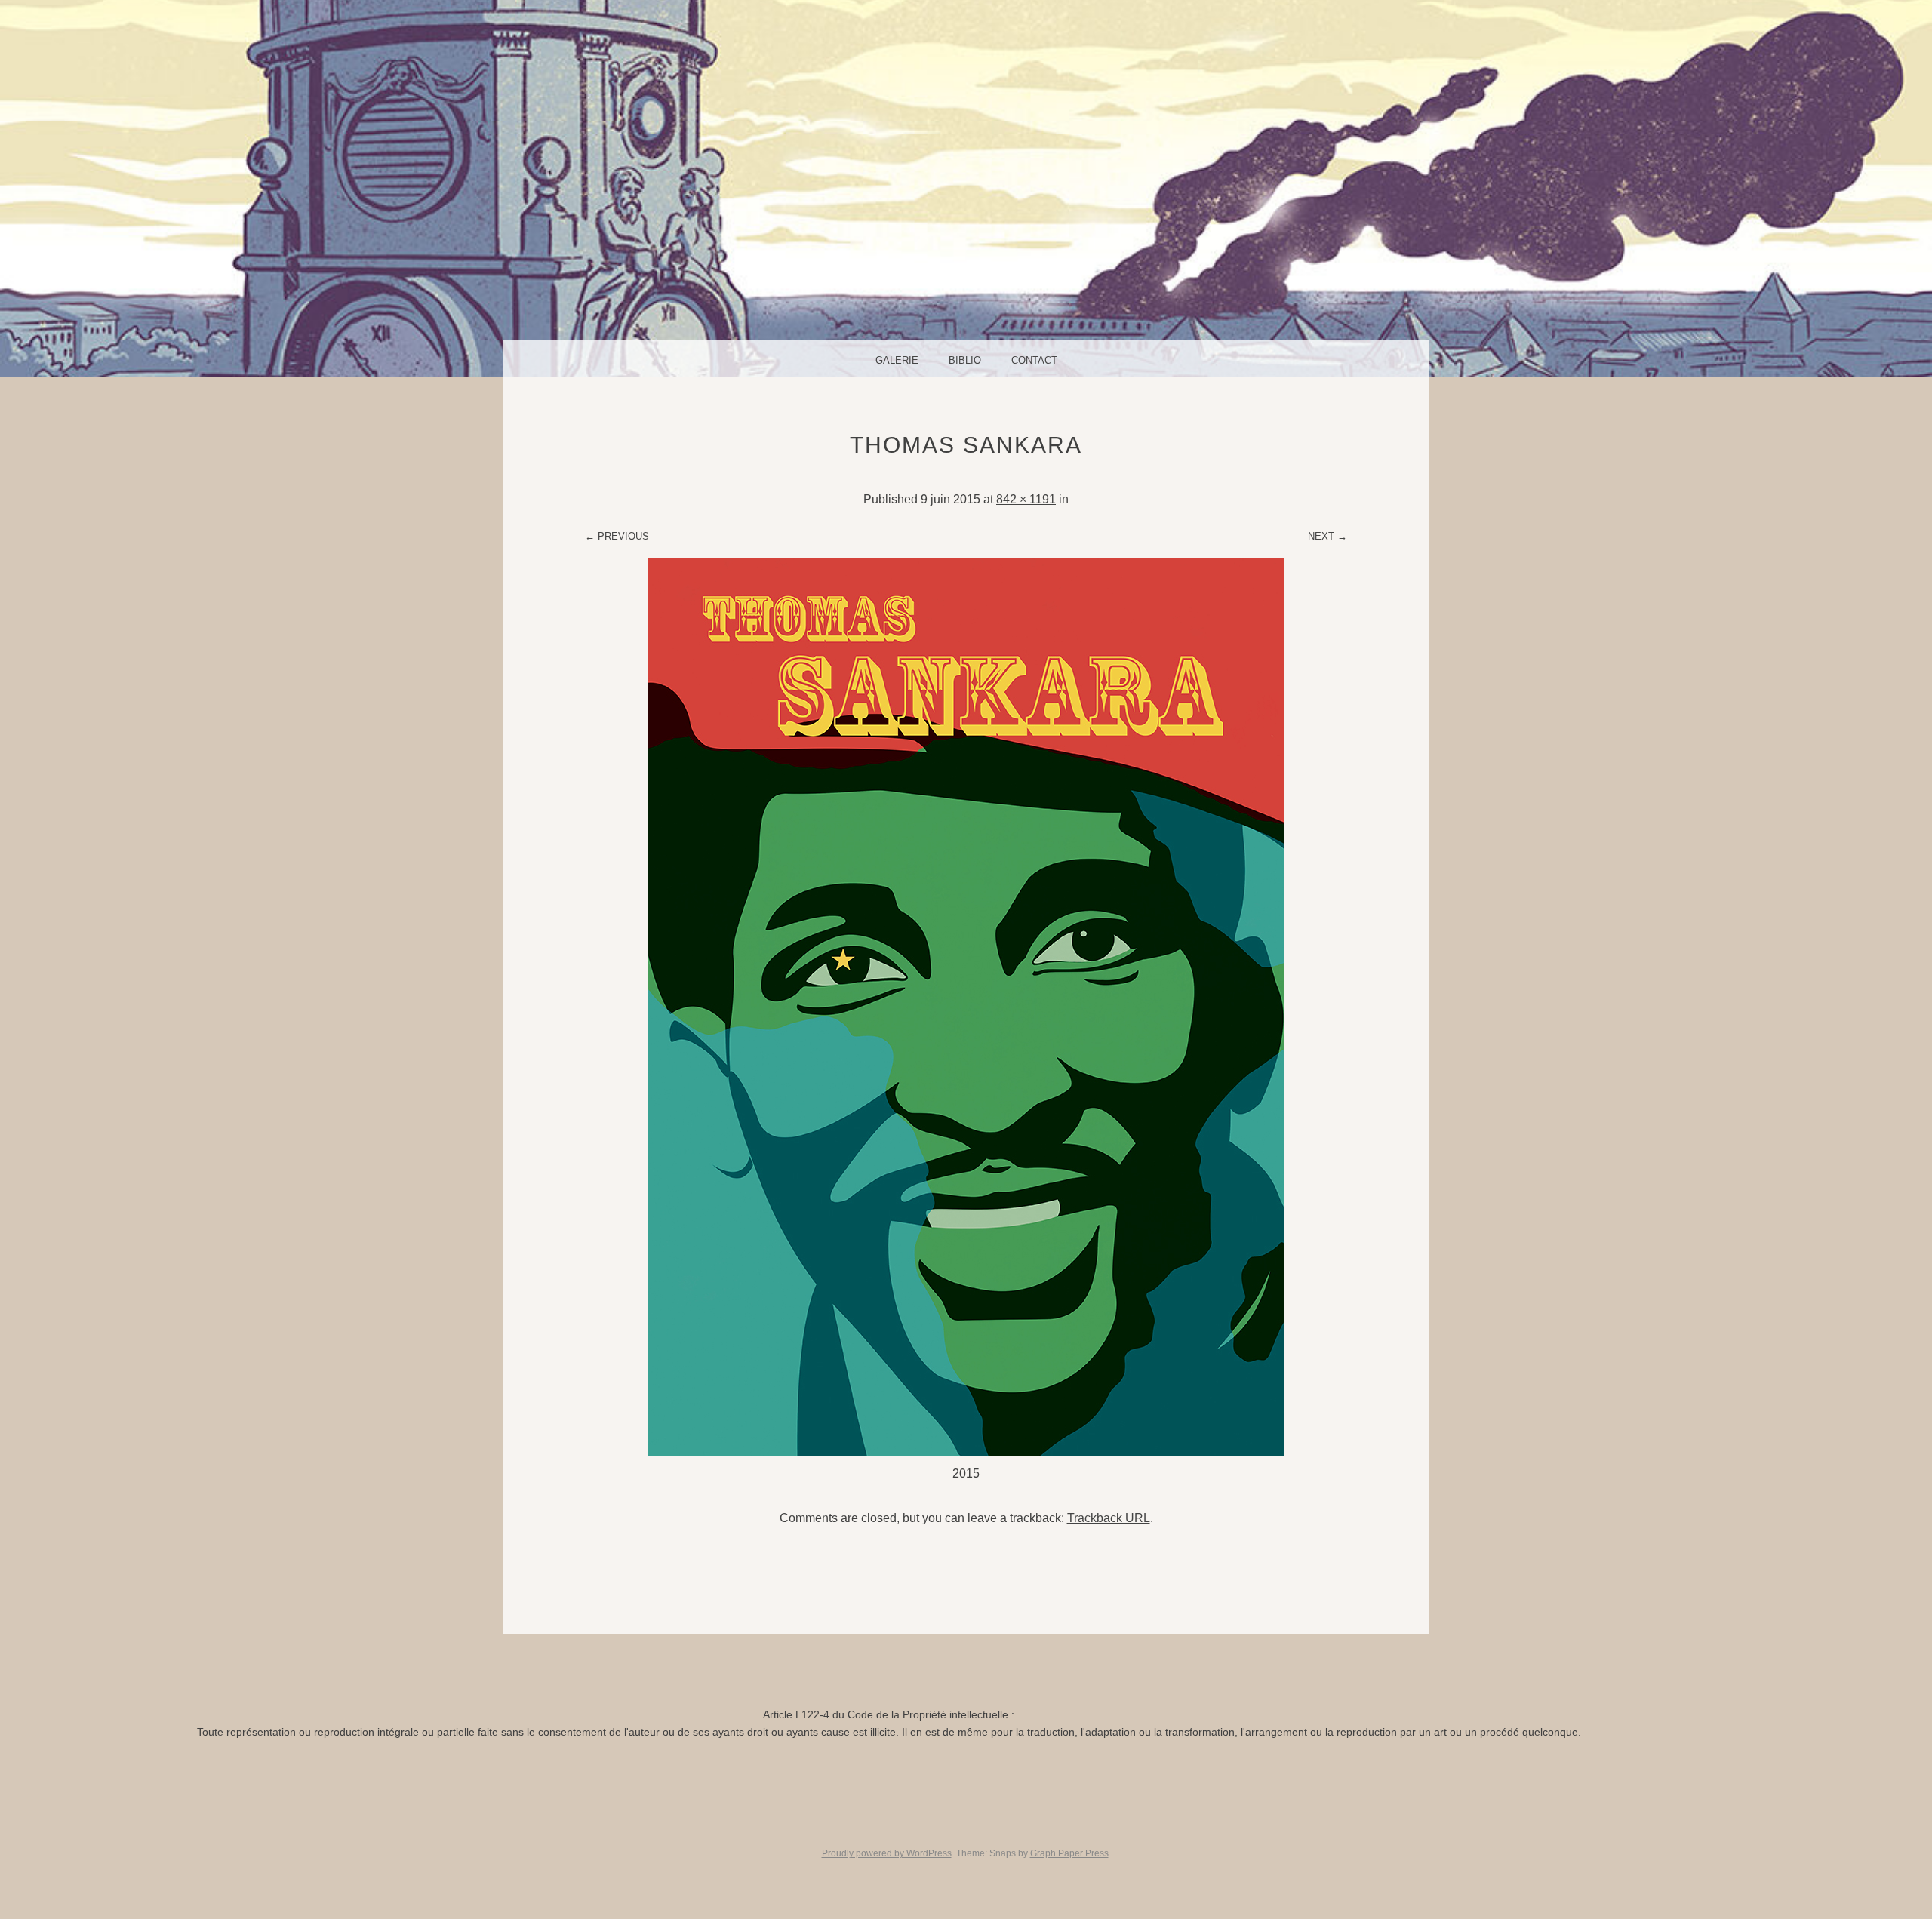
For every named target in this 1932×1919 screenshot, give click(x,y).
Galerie (897, 360)
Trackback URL (1109, 1518)
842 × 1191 (1026, 499)
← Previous (617, 536)
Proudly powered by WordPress (887, 1853)
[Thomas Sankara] (966, 1452)
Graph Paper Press (1069, 1853)
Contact (1034, 360)
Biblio (965, 360)
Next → (1327, 536)
